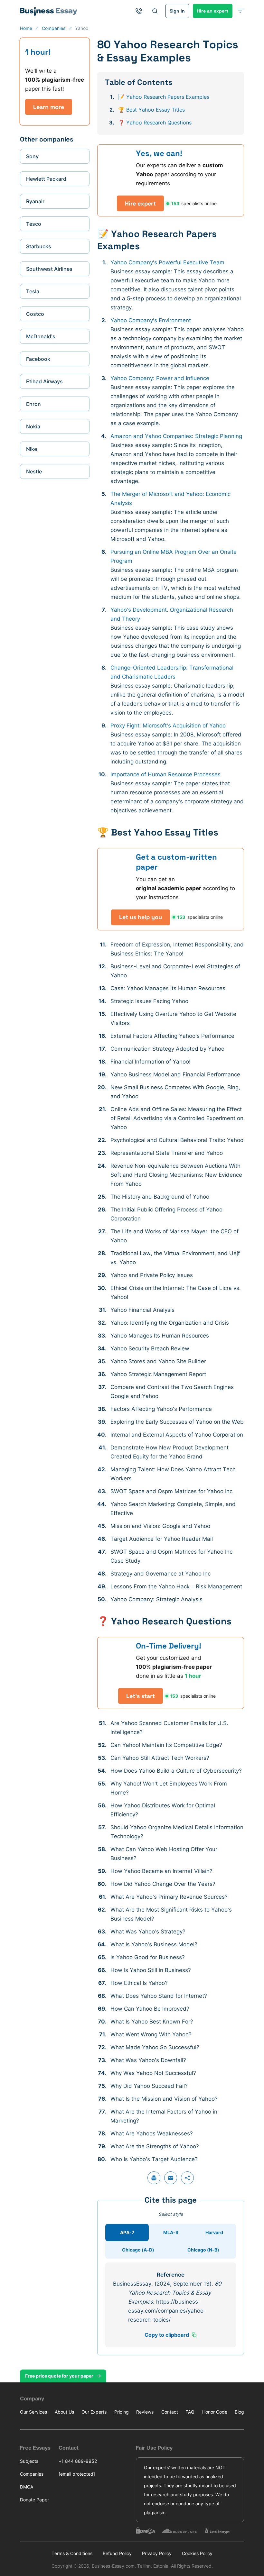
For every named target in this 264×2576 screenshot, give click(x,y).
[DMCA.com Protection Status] (146, 2531)
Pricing (122, 2412)
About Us (64, 2412)
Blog (239, 2412)
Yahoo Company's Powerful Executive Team (167, 262)
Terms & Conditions (72, 2553)
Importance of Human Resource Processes (165, 774)
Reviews (145, 2412)
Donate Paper (34, 2500)
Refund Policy (117, 2553)
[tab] (127, 2233)
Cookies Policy (197, 2553)
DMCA (27, 2487)
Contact (170, 2412)
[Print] (154, 2178)
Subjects (29, 2461)
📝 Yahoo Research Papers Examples (164, 97)
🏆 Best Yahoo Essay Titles (151, 110)
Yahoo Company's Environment (151, 320)
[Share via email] (171, 2178)
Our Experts (94, 2412)
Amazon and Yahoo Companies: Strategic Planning (176, 436)
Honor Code (215, 2412)
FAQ (190, 2412)
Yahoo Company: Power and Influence (160, 378)
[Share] (187, 2178)
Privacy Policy (157, 2553)
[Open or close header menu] (240, 11)
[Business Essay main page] (49, 11)
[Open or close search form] (155, 11)
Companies (32, 2474)
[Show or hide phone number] (139, 11)
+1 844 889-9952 (78, 2461)
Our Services (33, 2412)
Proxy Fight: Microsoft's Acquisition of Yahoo (168, 726)
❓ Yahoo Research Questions (155, 123)
